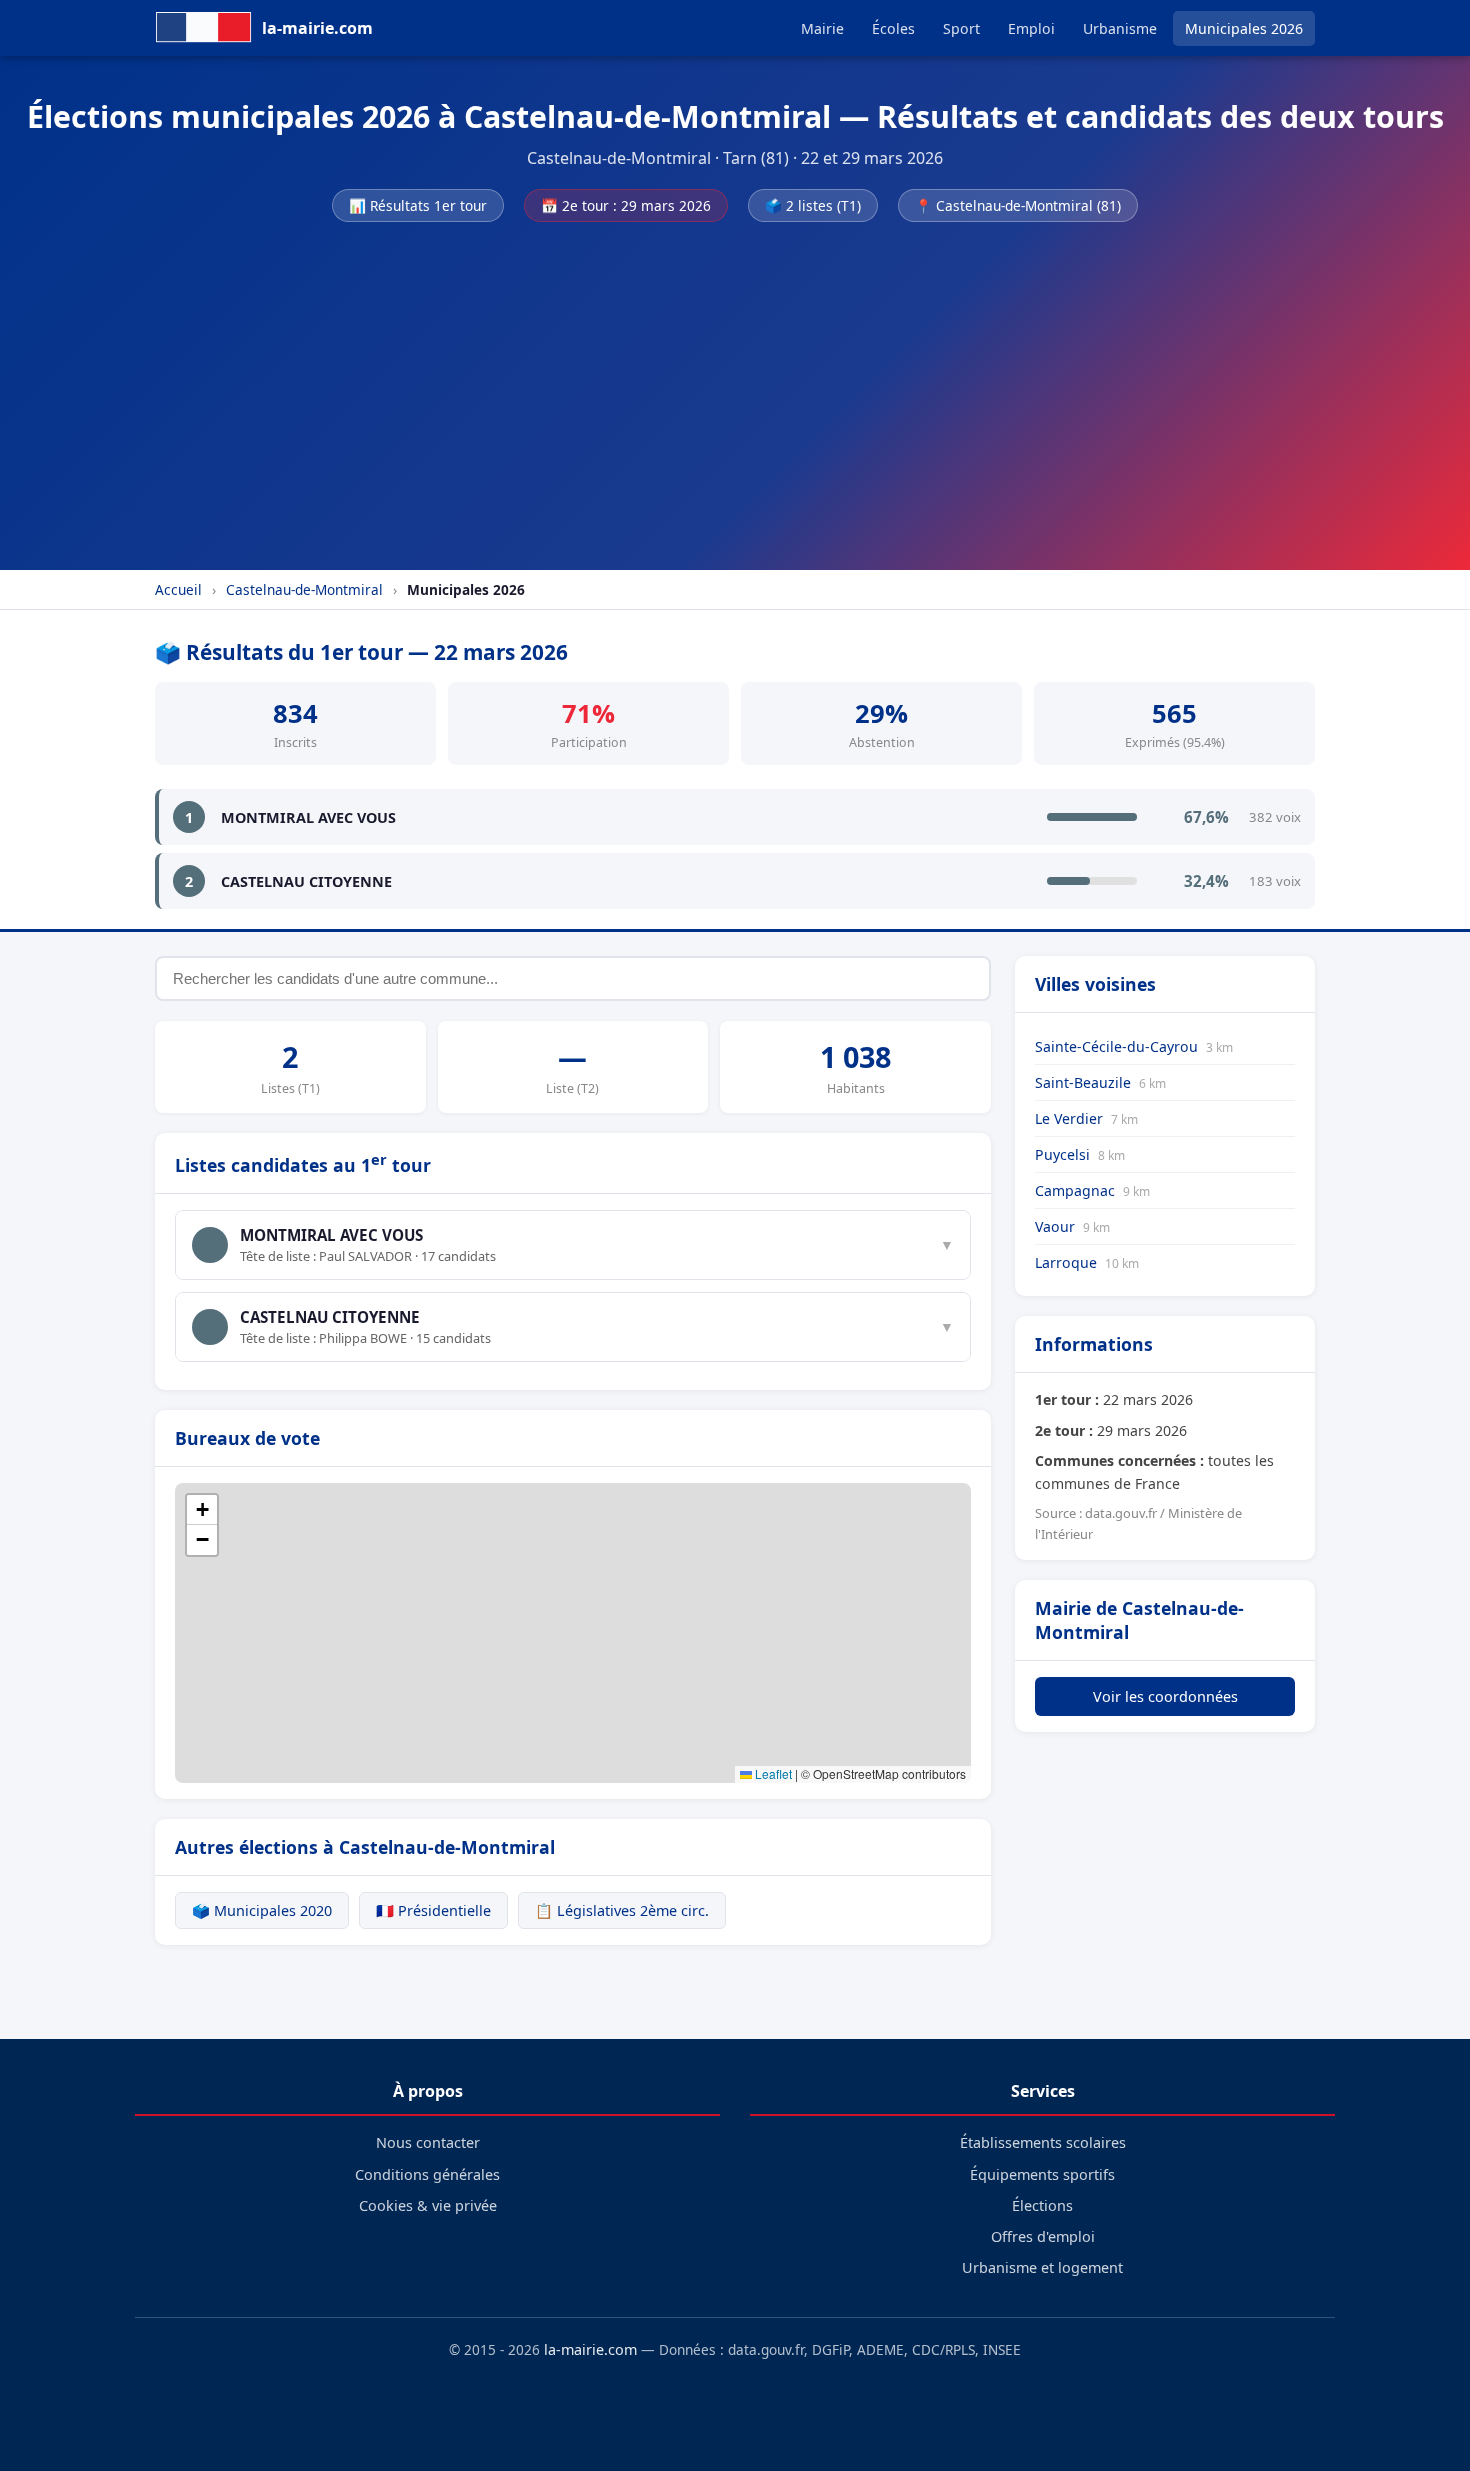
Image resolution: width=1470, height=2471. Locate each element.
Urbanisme (1120, 28)
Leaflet (772, 1773)
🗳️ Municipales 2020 (262, 1910)
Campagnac (1092, 1190)
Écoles (893, 28)
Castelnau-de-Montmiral (304, 589)
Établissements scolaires (1043, 2142)
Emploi (1031, 28)
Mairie (822, 28)
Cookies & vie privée (428, 2205)
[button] (202, 1510)
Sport (961, 28)
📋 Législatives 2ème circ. (622, 1910)
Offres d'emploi (1043, 2236)
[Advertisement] (735, 390)
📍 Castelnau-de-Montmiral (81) (1018, 205)
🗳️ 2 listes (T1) (813, 205)
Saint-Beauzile (1100, 1082)
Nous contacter (428, 2142)
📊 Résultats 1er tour (418, 205)
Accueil (178, 589)
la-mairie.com (590, 2349)
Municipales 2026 (1244, 28)
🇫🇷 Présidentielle (433, 1910)
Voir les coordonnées (1165, 1696)
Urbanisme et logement (1042, 2267)
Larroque (1087, 1262)
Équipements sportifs (1042, 2174)
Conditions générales (427, 2174)
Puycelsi (1080, 1154)
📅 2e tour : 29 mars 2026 (626, 205)
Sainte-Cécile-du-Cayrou (1134, 1046)
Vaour (1072, 1226)
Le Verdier (1086, 1118)
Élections (1042, 2205)
